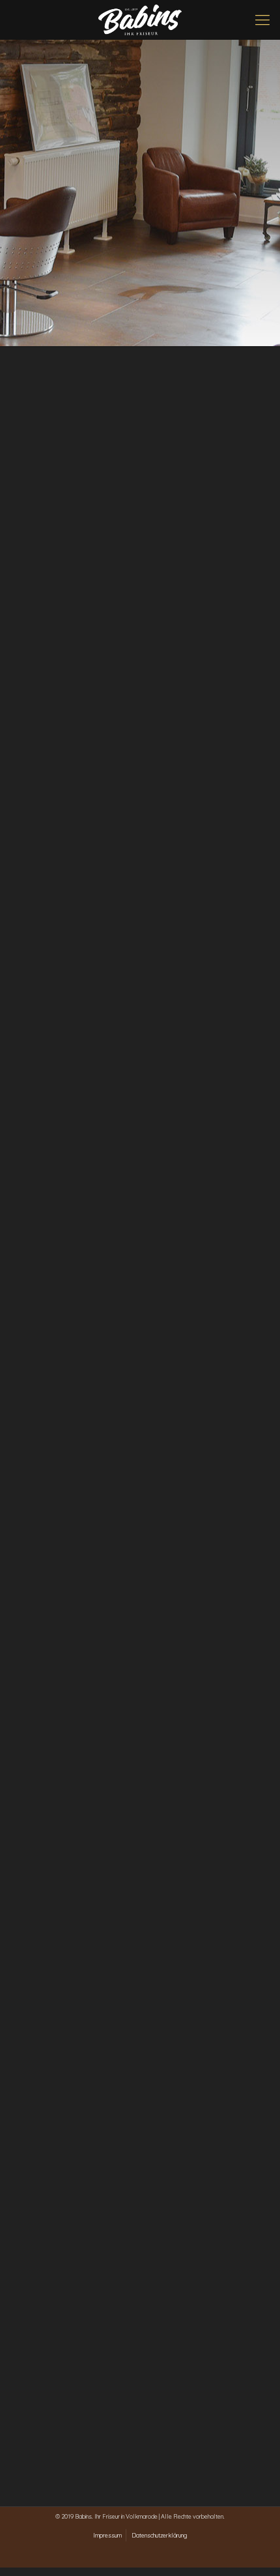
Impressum (107, 2535)
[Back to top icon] (253, 2549)
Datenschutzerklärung (159, 2535)
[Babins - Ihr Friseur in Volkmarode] (140, 20)
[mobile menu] (262, 20)
